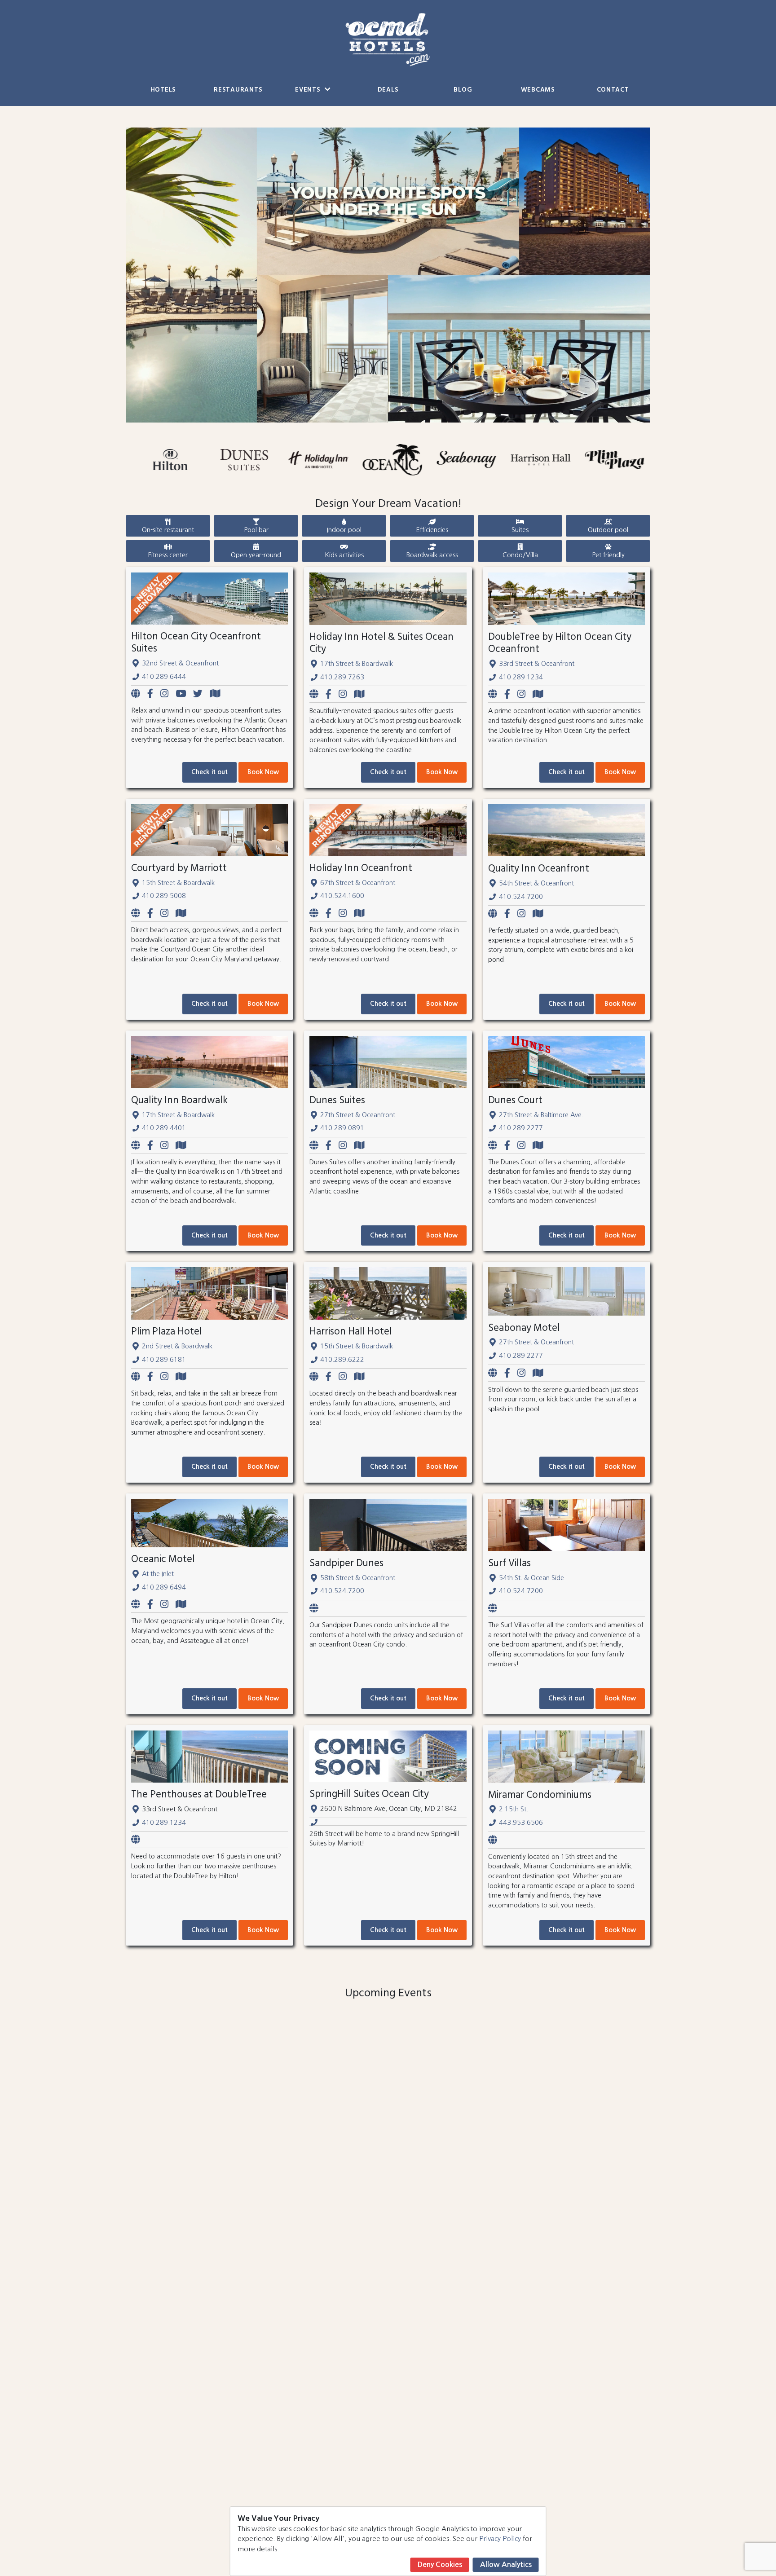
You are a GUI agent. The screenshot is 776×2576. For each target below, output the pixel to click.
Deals (388, 90)
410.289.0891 (342, 1128)
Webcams (538, 90)
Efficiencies (432, 530)
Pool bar (256, 530)
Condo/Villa (520, 555)
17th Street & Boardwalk (357, 664)
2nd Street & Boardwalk (177, 1346)
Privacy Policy (500, 2539)
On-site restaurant (168, 530)
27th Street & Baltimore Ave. (541, 1115)
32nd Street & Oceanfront (180, 663)
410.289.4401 (164, 1128)
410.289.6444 (164, 677)
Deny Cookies (440, 2565)
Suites (520, 530)
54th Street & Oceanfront (536, 883)
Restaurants (238, 90)
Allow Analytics (506, 2565)
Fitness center (168, 555)
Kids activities (344, 555)
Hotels (163, 90)
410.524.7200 (521, 897)
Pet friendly (608, 555)
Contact (613, 90)
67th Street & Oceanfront (358, 883)
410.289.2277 (521, 1128)
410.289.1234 (521, 677)
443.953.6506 (521, 1823)
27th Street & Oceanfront (358, 1115)
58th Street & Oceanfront (358, 1578)
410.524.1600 (342, 896)
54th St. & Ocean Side (531, 1578)
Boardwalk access (432, 555)
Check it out (209, 772)
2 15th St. (514, 1809)
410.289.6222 (342, 1360)
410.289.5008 (164, 896)
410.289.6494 (164, 1587)
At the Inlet (158, 1574)
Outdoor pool (608, 530)
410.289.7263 (342, 677)
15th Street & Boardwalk (178, 883)
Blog (463, 90)
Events (309, 90)
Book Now (263, 772)
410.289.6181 (164, 1360)
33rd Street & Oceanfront (537, 664)
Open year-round (256, 555)
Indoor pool (344, 530)
